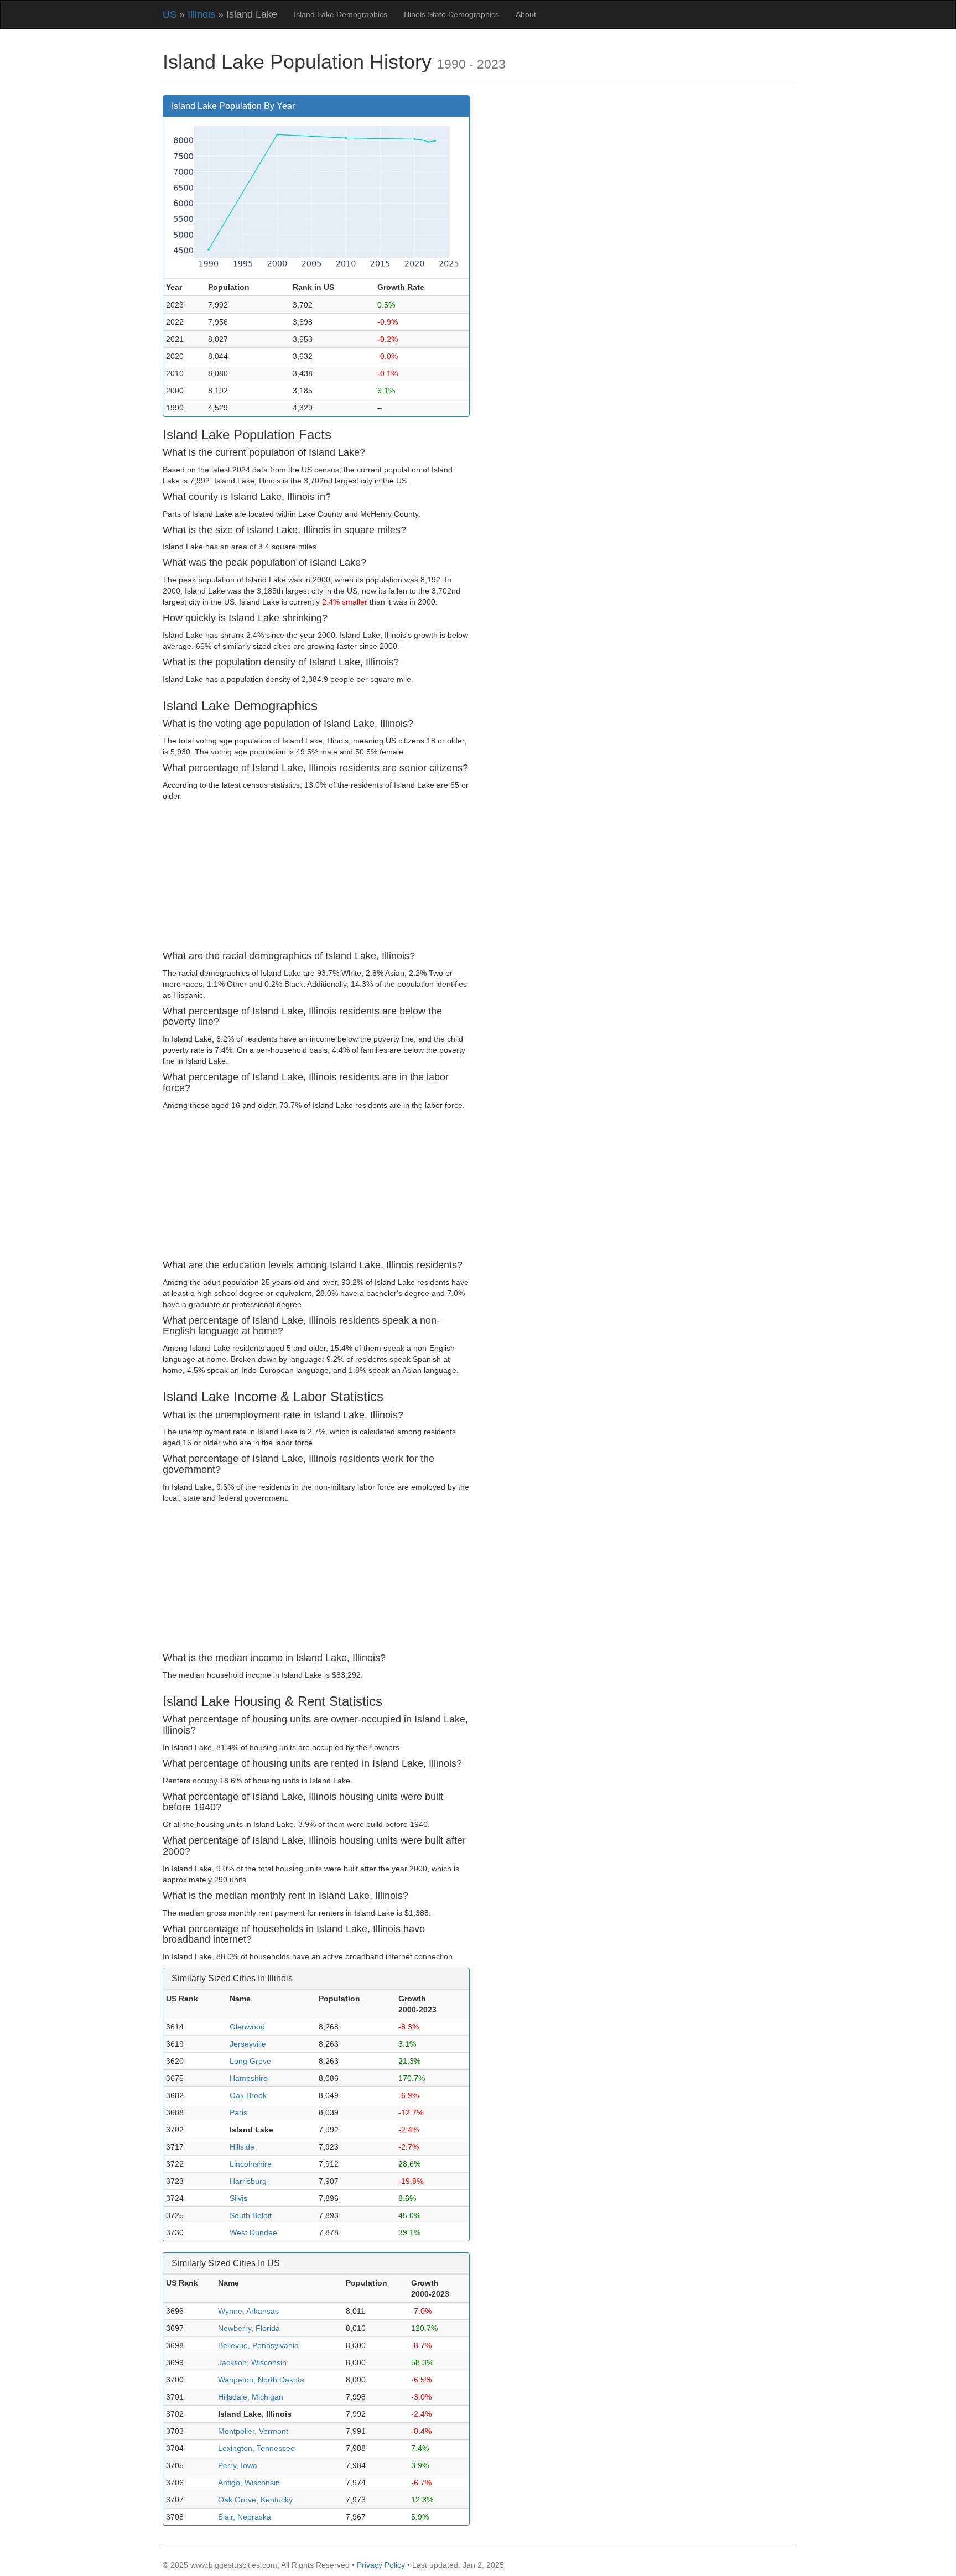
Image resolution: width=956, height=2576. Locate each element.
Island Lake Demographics (341, 14)
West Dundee (253, 2232)
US (170, 14)
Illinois (201, 14)
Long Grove (250, 2061)
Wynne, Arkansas (248, 2311)
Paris (238, 2112)
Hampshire (249, 2078)
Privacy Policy (381, 2565)
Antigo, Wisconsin (249, 2483)
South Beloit (251, 2215)
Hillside (242, 2147)
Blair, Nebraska (245, 2517)
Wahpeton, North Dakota (261, 2380)
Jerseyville (248, 2044)
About (526, 14)
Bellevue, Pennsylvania (258, 2345)
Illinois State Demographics (451, 14)
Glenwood (247, 2027)
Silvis (238, 2198)
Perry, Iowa (238, 2465)
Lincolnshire (251, 2164)
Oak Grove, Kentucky (255, 2500)
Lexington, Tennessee (256, 2448)
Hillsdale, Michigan (251, 2397)
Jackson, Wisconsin (252, 2362)
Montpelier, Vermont (253, 2431)
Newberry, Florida (249, 2328)
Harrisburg (248, 2181)
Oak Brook (248, 2095)
